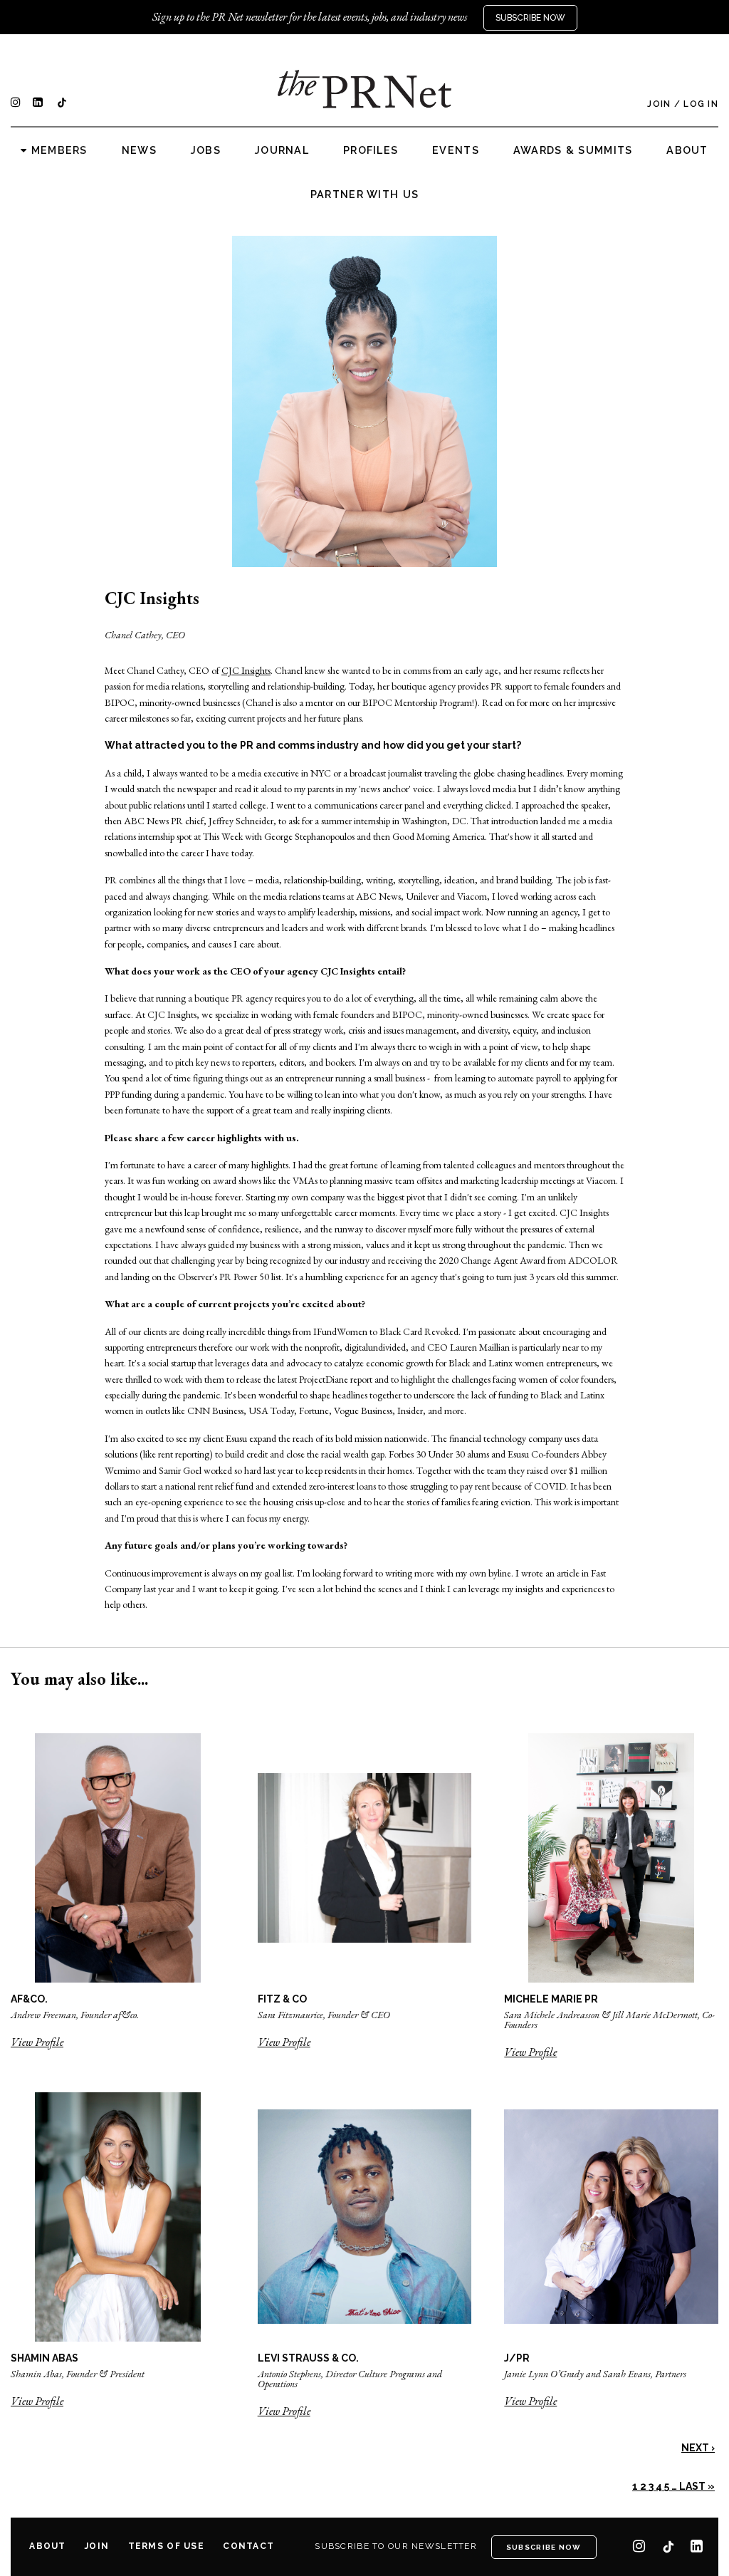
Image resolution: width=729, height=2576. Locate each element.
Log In (701, 104)
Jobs (206, 150)
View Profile (37, 2042)
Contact (248, 2546)
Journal (282, 150)
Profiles (371, 150)
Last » (697, 2486)
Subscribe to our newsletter (396, 2546)
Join (659, 104)
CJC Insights (246, 670)
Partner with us (364, 194)
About (687, 150)
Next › (698, 2448)
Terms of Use (166, 2546)
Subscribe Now (530, 18)
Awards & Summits (573, 150)
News (139, 150)
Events (456, 150)
